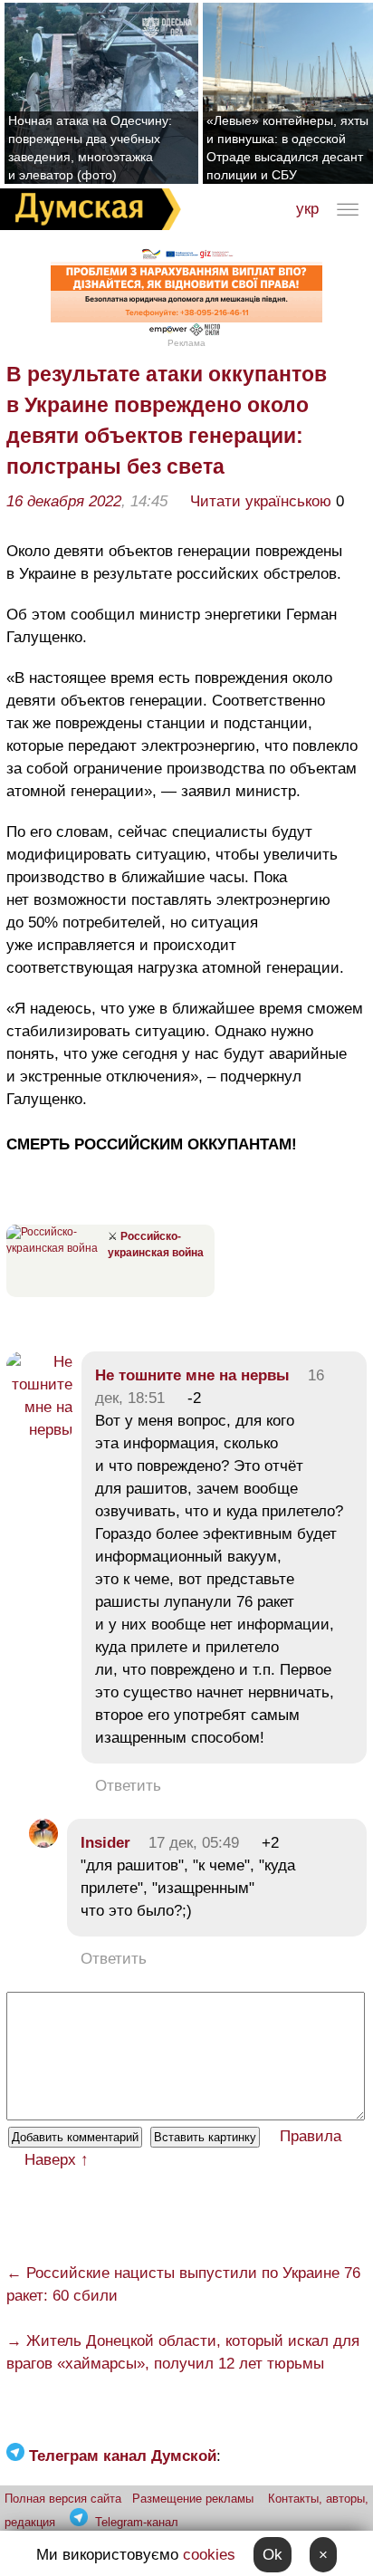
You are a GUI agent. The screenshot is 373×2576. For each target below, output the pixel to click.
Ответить (128, 1786)
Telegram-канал (137, 2522)
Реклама (186, 343)
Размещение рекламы (193, 2499)
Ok (273, 2555)
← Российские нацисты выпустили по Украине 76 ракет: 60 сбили (183, 2284)
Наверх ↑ (57, 2160)
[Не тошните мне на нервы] (39, 1430)
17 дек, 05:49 (194, 1843)
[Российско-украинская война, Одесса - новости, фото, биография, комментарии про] (55, 1248)
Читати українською (261, 501)
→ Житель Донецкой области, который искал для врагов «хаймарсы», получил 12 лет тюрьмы (183, 2352)
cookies (209, 2555)
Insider (105, 1843)
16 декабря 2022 (64, 501)
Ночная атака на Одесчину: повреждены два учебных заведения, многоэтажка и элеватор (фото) (90, 148)
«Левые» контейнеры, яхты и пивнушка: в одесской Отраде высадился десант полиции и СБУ (287, 148)
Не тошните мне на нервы (192, 1375)
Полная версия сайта (63, 2499)
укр (307, 209)
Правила (311, 2136)
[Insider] (43, 1843)
